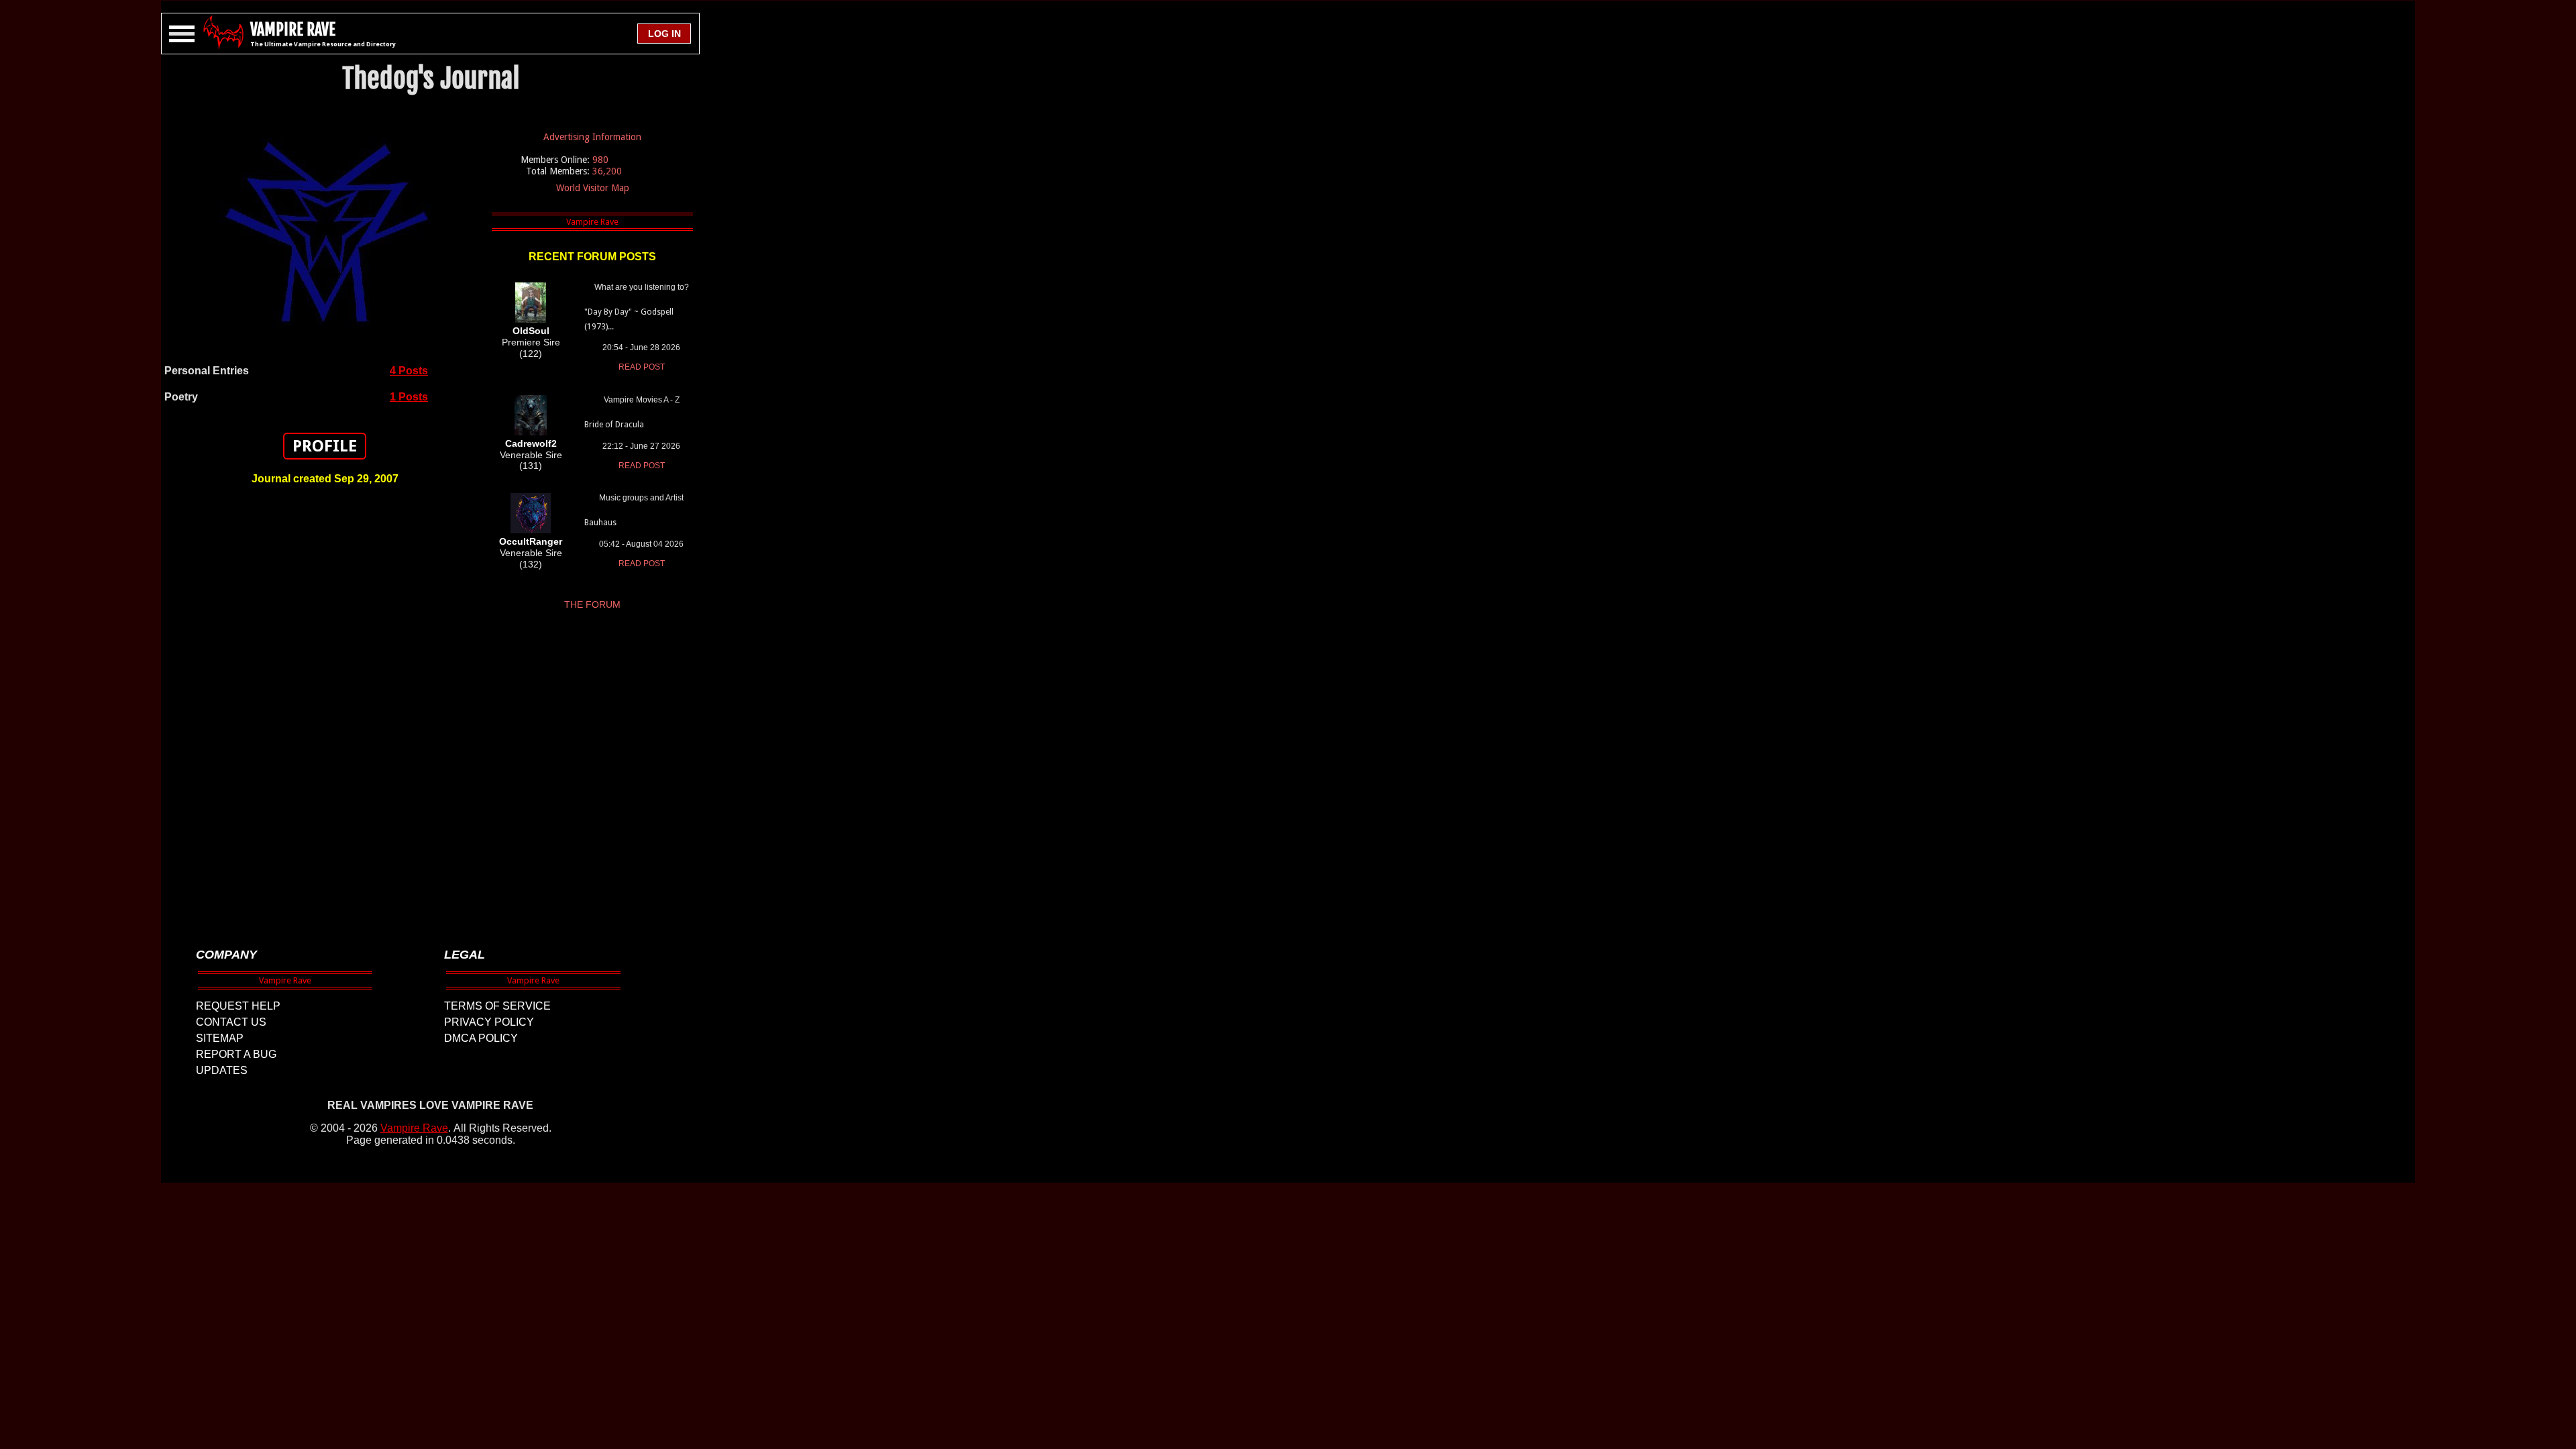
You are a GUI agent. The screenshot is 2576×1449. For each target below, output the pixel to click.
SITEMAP (220, 1038)
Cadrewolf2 (531, 443)
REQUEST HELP (238, 1006)
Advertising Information (592, 137)
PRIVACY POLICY (489, 1022)
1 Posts (409, 397)
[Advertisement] (325, 710)
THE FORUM (592, 604)
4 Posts (409, 371)
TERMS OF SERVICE (497, 1006)
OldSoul (531, 331)
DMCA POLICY (481, 1038)
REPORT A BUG (236, 1054)
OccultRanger (531, 541)
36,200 (607, 171)
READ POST (642, 367)
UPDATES (222, 1070)
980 (600, 160)
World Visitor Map (593, 188)
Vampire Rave (414, 1128)
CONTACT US (231, 1022)
